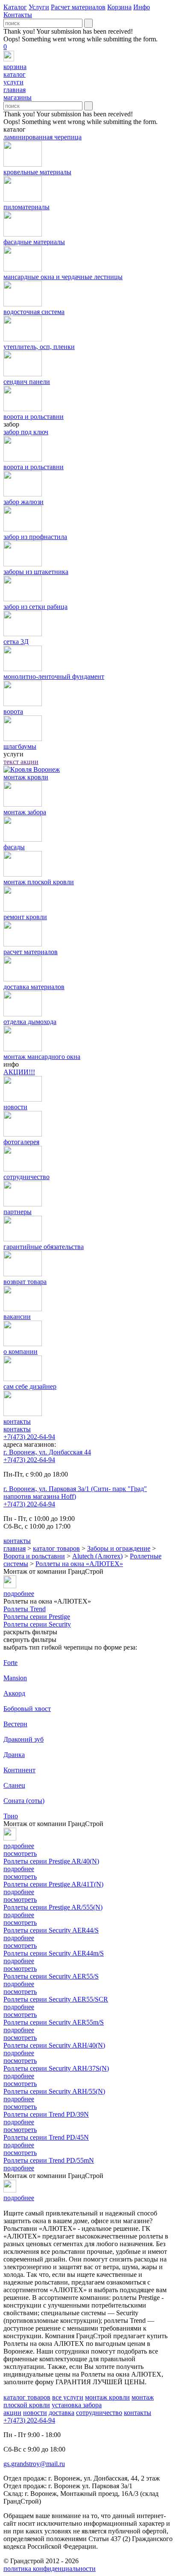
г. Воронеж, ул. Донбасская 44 (47, 1452)
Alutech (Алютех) (97, 1556)
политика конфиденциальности (50, 2569)
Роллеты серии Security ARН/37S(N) (56, 2068)
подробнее (19, 1869)
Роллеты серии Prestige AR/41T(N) (53, 1884)
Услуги (39, 7)
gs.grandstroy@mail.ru (34, 2464)
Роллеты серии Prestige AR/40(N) (51, 1861)
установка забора (77, 2405)
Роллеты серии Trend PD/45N (46, 2137)
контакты (17, 1429)
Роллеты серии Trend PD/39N (46, 2114)
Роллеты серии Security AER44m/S (54, 1953)
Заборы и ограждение (119, 1548)
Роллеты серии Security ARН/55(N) (54, 2091)
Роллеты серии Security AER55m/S (54, 2022)
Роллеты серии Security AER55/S (51, 1976)
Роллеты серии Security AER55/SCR (56, 1999)
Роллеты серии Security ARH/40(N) (54, 2045)
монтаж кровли (107, 2397)
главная (15, 1548)
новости (35, 2413)
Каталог (15, 7)
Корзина (119, 7)
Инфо (142, 7)
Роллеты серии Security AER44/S (51, 1930)
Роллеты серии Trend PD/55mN (49, 2160)
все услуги (68, 2397)
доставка (62, 2413)
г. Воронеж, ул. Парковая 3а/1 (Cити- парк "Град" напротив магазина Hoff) (75, 1493)
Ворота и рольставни (34, 1556)
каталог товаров (56, 1548)
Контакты (18, 15)
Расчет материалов (78, 7)
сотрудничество (99, 2413)
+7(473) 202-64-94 (29, 1437)
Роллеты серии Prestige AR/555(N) (53, 1907)
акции (12, 2413)
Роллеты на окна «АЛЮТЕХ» (79, 1564)
